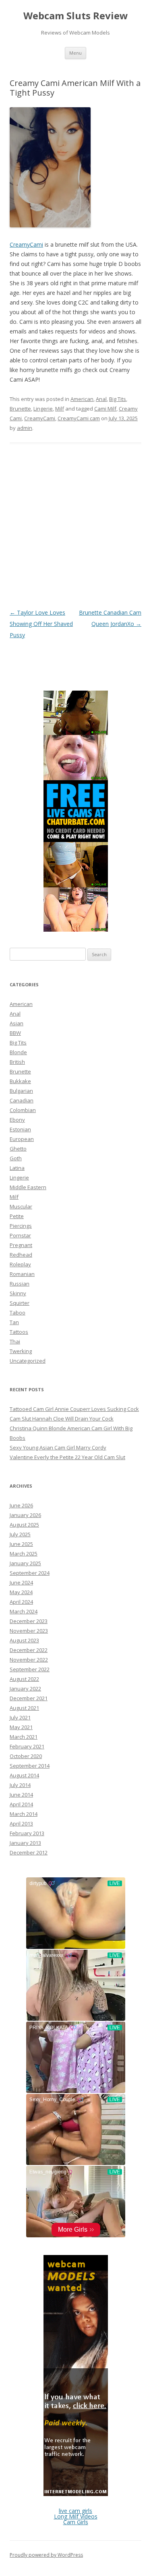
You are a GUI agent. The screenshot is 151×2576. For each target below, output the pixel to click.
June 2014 (21, 1795)
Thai (15, 1341)
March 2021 (24, 1737)
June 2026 (21, 1505)
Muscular (21, 1206)
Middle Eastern (28, 1187)
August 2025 (24, 1525)
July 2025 (20, 1534)
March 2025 (24, 1554)
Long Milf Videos (76, 2516)
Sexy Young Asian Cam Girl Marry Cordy (58, 1447)
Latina (17, 1168)
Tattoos (19, 1332)
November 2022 (29, 1660)
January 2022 (25, 1689)
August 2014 (24, 1775)
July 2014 (20, 1785)
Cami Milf (105, 409)
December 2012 (29, 1852)
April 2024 (21, 1602)
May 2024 (21, 1592)
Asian (17, 1023)
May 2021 (21, 1727)
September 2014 (30, 1766)
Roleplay (20, 1264)
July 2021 (20, 1717)
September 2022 (30, 1669)
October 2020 (26, 1756)
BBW (15, 1033)
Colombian (23, 1110)
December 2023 (29, 1621)
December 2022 (29, 1650)
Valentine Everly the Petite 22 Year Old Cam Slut (67, 1457)
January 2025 (25, 1563)
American (82, 399)
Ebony (17, 1120)
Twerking (21, 1351)
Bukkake (20, 1081)
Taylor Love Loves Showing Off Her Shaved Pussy (41, 624)
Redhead (21, 1255)
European (22, 1139)
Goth (16, 1158)
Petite (17, 1216)
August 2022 (24, 1679)
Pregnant (21, 1245)
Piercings (21, 1226)
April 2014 (21, 1804)
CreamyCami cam (79, 418)
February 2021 (27, 1746)
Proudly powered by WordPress (46, 2555)
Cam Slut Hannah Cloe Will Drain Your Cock (62, 1419)
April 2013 (21, 1824)
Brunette (20, 409)
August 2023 (24, 1640)
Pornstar (20, 1235)
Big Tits (118, 399)
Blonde (18, 1052)
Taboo (18, 1313)
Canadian (22, 1100)
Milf (60, 409)
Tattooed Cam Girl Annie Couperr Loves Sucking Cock (74, 1409)
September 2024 (30, 1573)
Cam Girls (76, 2522)
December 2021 (29, 1698)
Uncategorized (28, 1361)
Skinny (18, 1293)
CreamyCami (26, 244)
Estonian (20, 1129)
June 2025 (21, 1544)
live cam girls (75, 2511)
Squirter (20, 1303)
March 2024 (24, 1611)
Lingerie (43, 409)
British (17, 1062)
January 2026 (25, 1515)
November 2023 (29, 1631)
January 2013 (25, 1843)
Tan (14, 1322)
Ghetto (18, 1149)
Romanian (22, 1274)
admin (25, 428)
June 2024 (21, 1582)
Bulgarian (21, 1091)
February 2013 (27, 1833)
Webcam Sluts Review (76, 16)
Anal (101, 399)
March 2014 (24, 1814)
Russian (20, 1284)
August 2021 (24, 1708)
